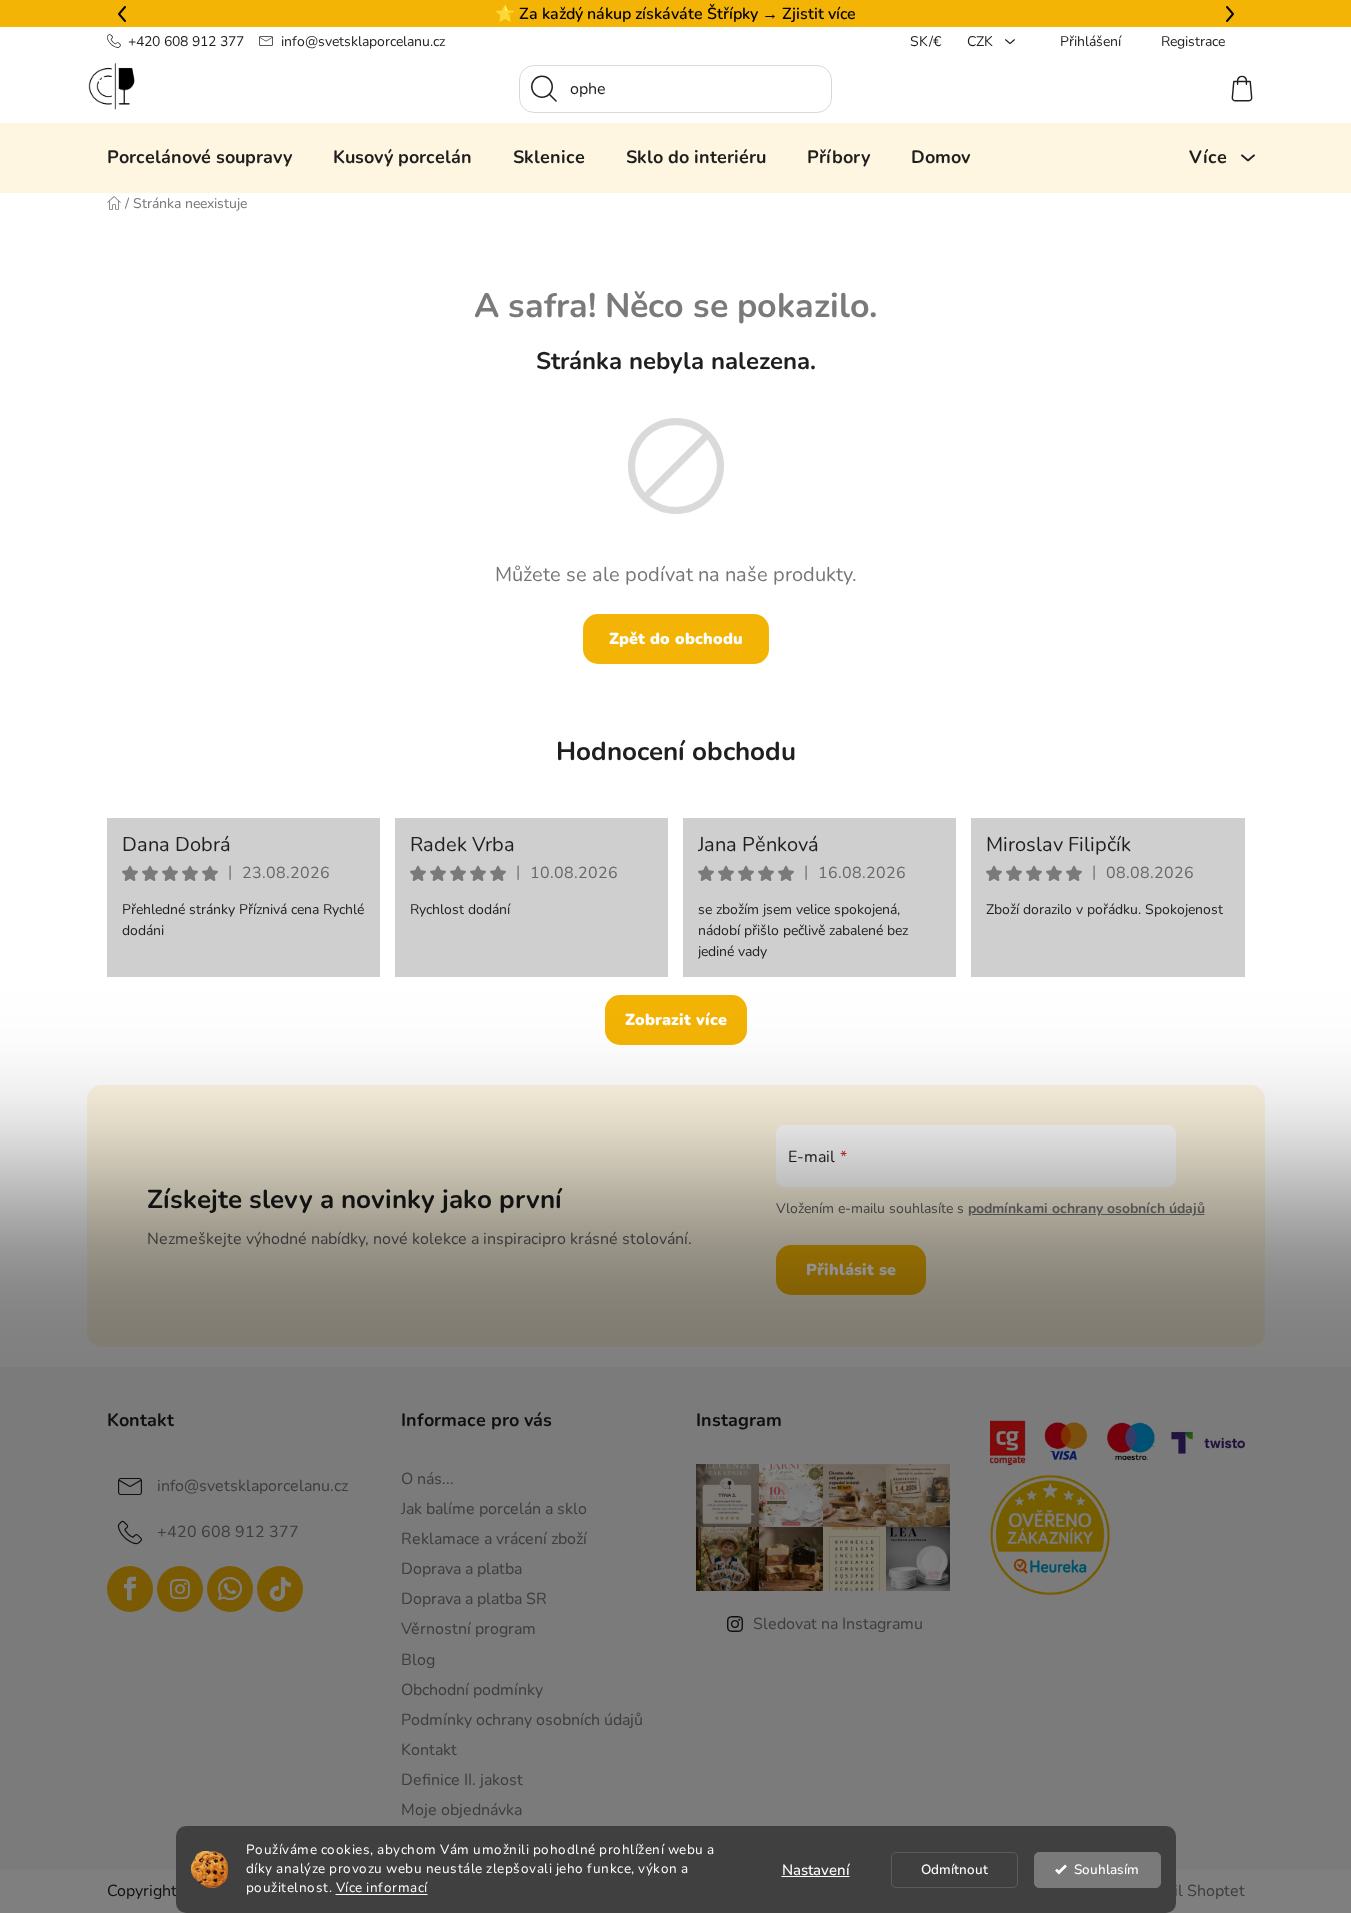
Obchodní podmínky (472, 1690)
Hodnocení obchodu (676, 751)
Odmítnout (954, 1869)
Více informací (382, 1887)
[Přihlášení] (1169, 89)
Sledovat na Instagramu (838, 1624)
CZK (982, 41)
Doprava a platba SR (474, 1599)
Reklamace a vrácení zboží (494, 1539)
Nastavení (816, 1870)
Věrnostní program (468, 1629)
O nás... (427, 1479)
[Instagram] (180, 1589)
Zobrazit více (676, 1020)
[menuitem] (199, 157)
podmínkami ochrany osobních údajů (1086, 1208)
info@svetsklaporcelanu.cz (363, 41)
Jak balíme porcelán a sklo (494, 1509)
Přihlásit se (851, 1270)
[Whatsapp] (230, 1589)
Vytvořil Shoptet (1185, 1891)
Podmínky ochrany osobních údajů (522, 1720)
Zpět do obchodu (676, 639)
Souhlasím (1106, 1869)
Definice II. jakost (462, 1780)
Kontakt (429, 1750)
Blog (418, 1660)
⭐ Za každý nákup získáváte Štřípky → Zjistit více (675, 14)
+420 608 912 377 (186, 41)
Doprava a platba (461, 1569)
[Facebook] (130, 1589)
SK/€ (925, 41)
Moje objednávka (461, 1810)
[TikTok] (280, 1589)
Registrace (1193, 41)
